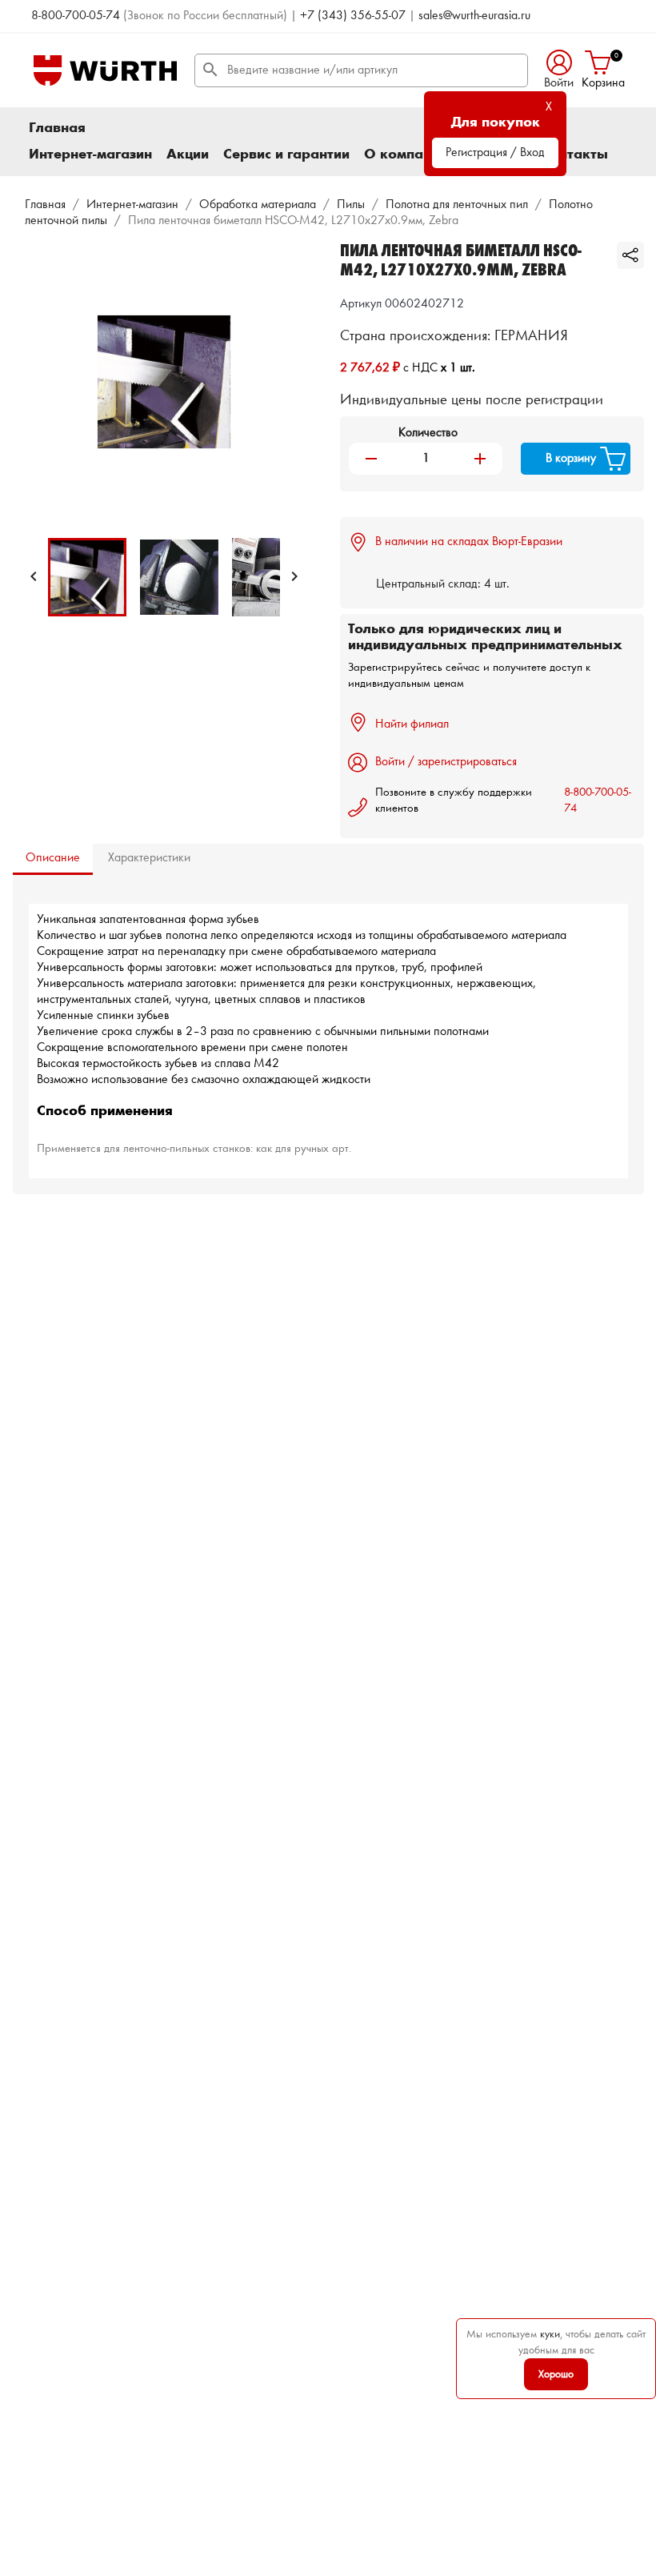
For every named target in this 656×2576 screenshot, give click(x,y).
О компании (406, 154)
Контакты (574, 154)
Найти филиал (412, 724)
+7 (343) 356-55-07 (353, 16)
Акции (188, 154)
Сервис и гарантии (286, 154)
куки (550, 2334)
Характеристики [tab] (149, 858)
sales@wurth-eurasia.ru (474, 16)
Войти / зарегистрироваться (446, 762)
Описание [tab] (53, 858)
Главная (57, 128)
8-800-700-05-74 (76, 16)
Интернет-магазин (90, 154)
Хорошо (556, 2374)
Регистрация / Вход (495, 153)
